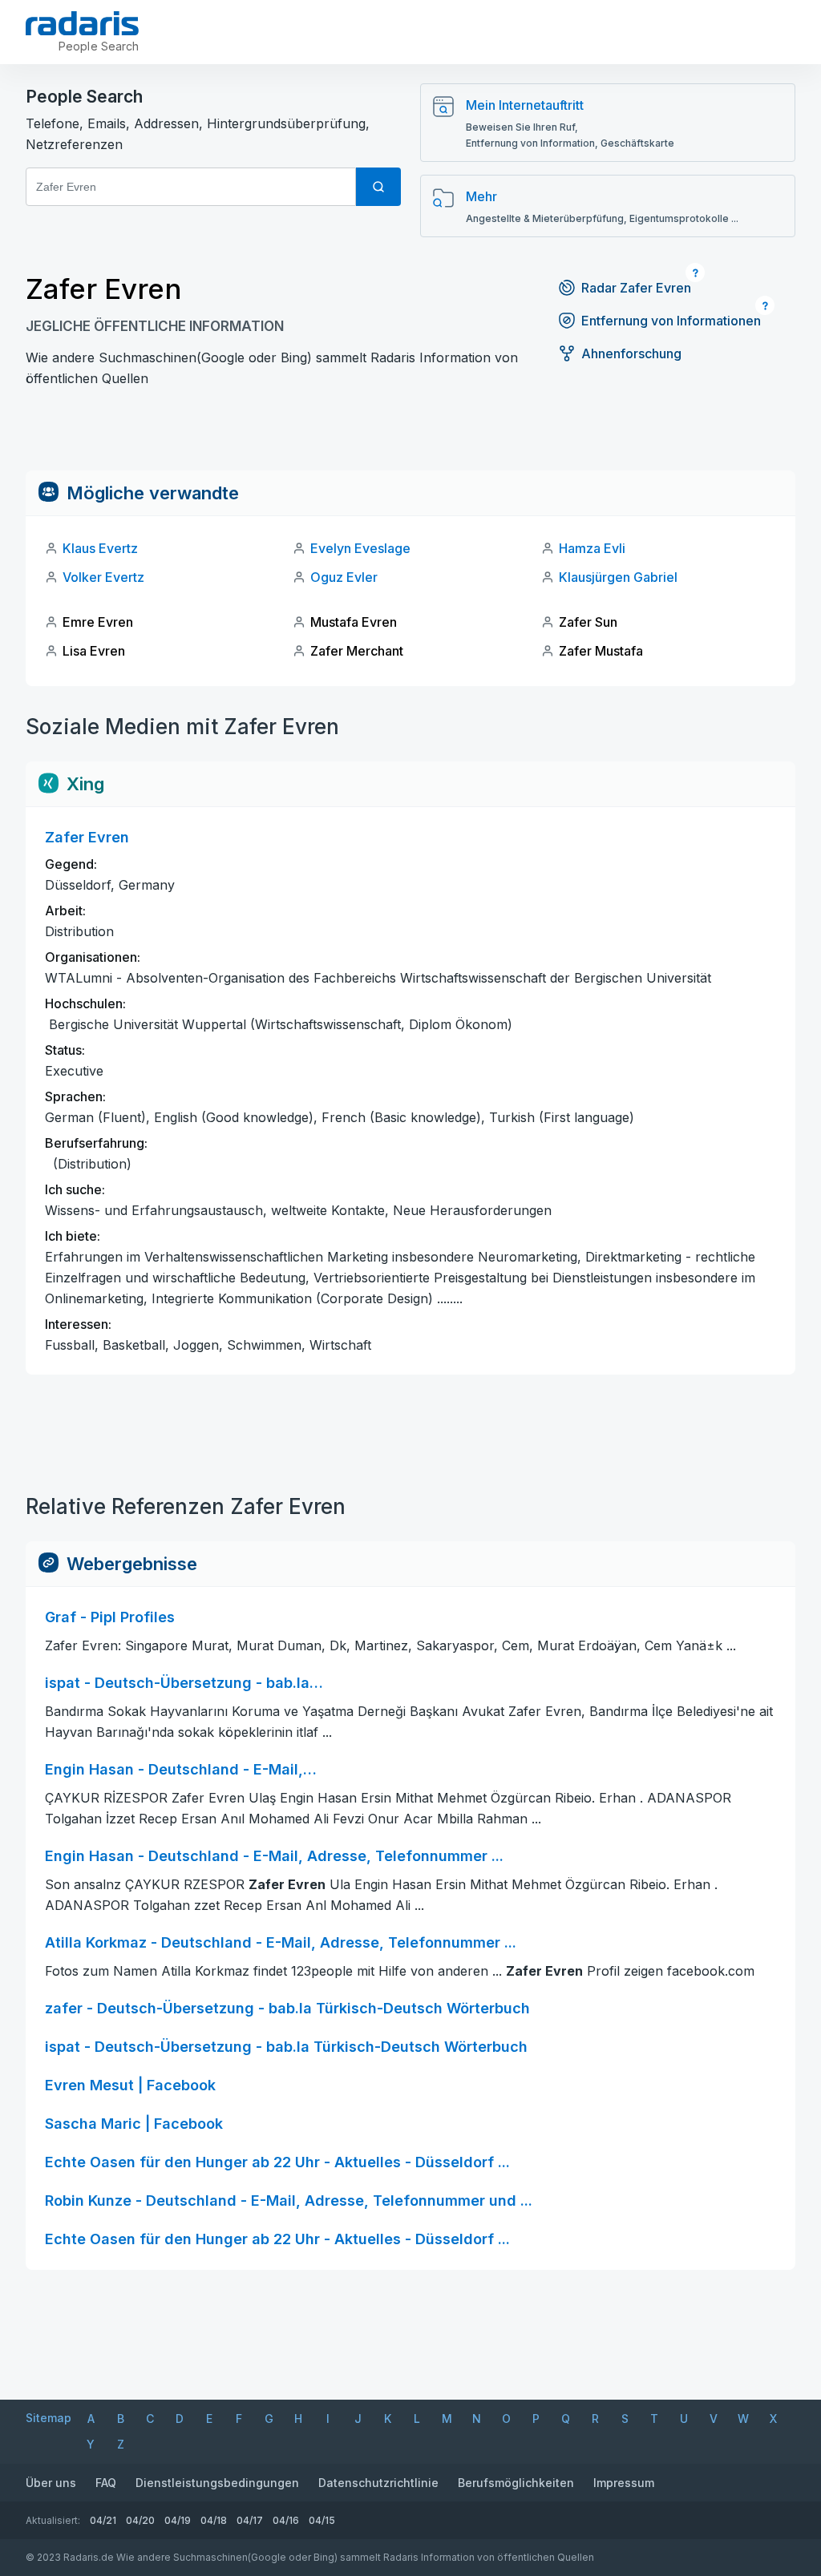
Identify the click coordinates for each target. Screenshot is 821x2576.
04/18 (214, 2520)
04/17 (250, 2520)
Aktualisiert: (53, 2520)
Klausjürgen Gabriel (618, 577)
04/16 (286, 2520)
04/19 (178, 2520)
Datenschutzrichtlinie (378, 2483)
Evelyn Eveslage (360, 548)
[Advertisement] (410, 434)
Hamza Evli (592, 548)
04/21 (103, 2520)
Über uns (51, 2483)
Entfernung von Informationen (671, 321)
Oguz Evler (344, 577)
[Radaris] (82, 23)
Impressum (624, 2483)
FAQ (106, 2483)
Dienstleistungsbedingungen (217, 2483)
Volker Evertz (103, 577)
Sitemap (49, 2418)
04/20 (140, 2520)
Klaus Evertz (100, 548)
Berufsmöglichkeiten (516, 2483)
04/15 (322, 2520)
